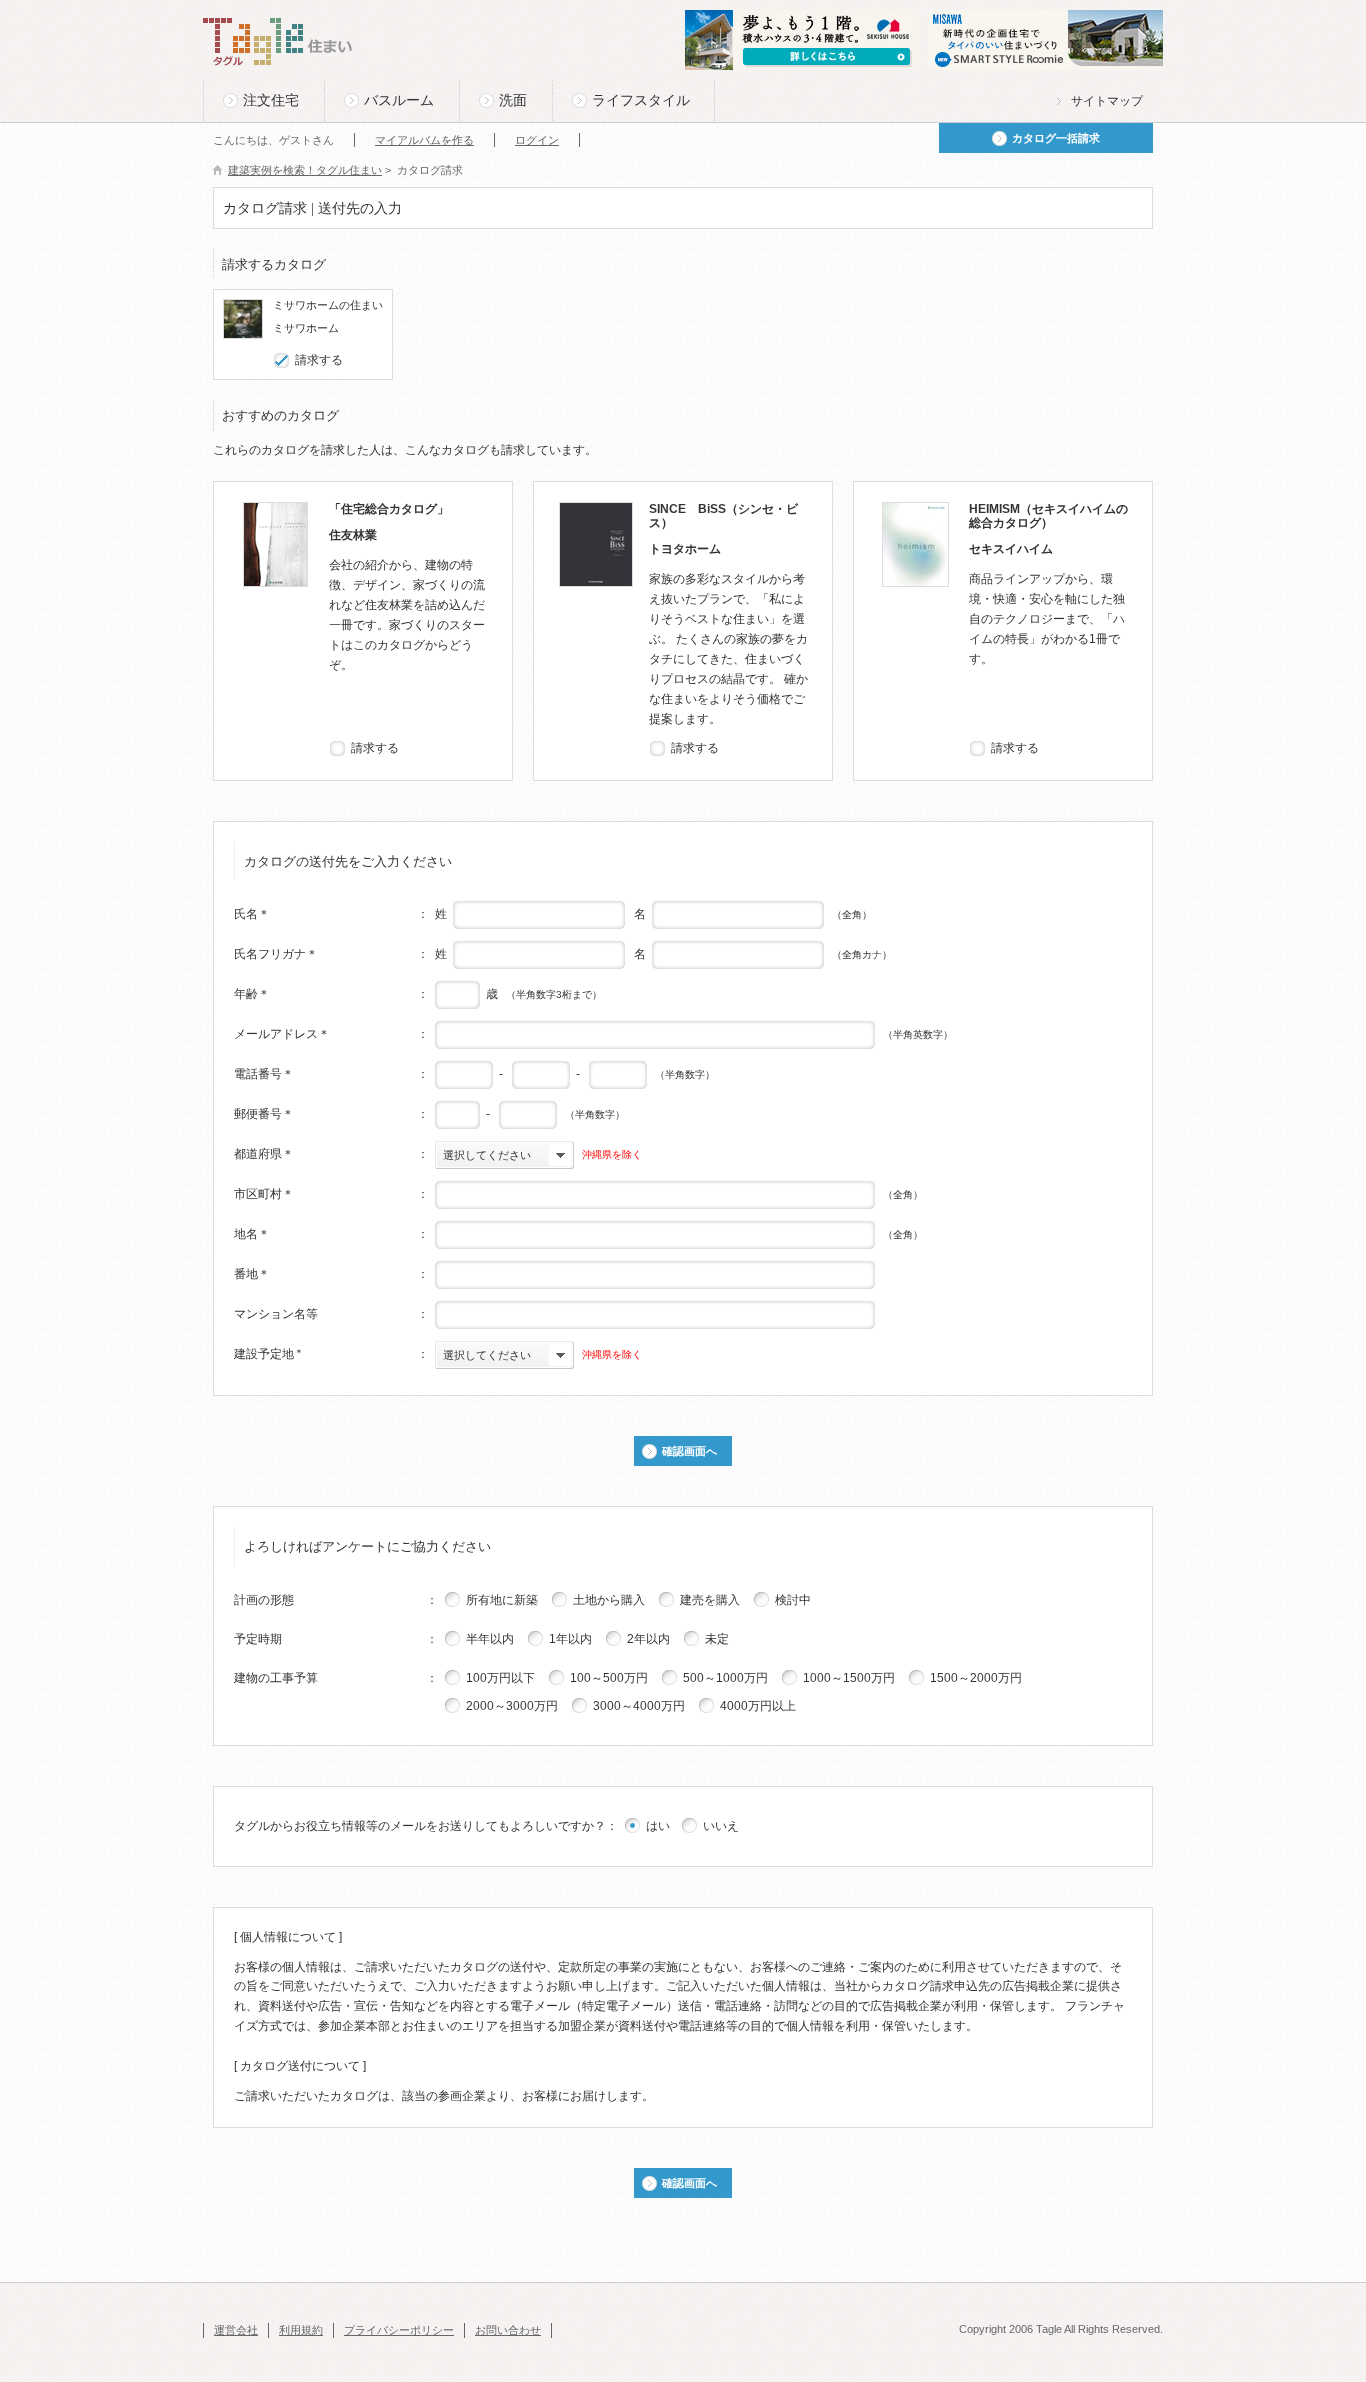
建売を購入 (710, 1600)
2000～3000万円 (512, 1706)
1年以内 (570, 1639)
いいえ (721, 1826)
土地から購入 (609, 1600)
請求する (319, 360)
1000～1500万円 (849, 1678)
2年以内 (648, 1639)
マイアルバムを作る (424, 140)
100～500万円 (609, 1678)
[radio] (453, 1599)
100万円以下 (500, 1678)
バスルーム (399, 100)
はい (658, 1826)
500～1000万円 (725, 1678)
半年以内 (490, 1639)
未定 (717, 1639)
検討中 (793, 1600)
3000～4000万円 (639, 1706)
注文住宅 (271, 100)
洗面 (513, 100)
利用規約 (301, 2330)
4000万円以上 (758, 1706)
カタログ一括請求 (1056, 138)
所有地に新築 (502, 1600)
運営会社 (236, 2330)
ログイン (537, 140)
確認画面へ (689, 1451)
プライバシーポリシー (399, 2330)
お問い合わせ (508, 2330)
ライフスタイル (641, 100)
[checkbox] (282, 360)
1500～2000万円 (976, 1678)
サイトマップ (1107, 101)
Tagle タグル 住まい (278, 42)
